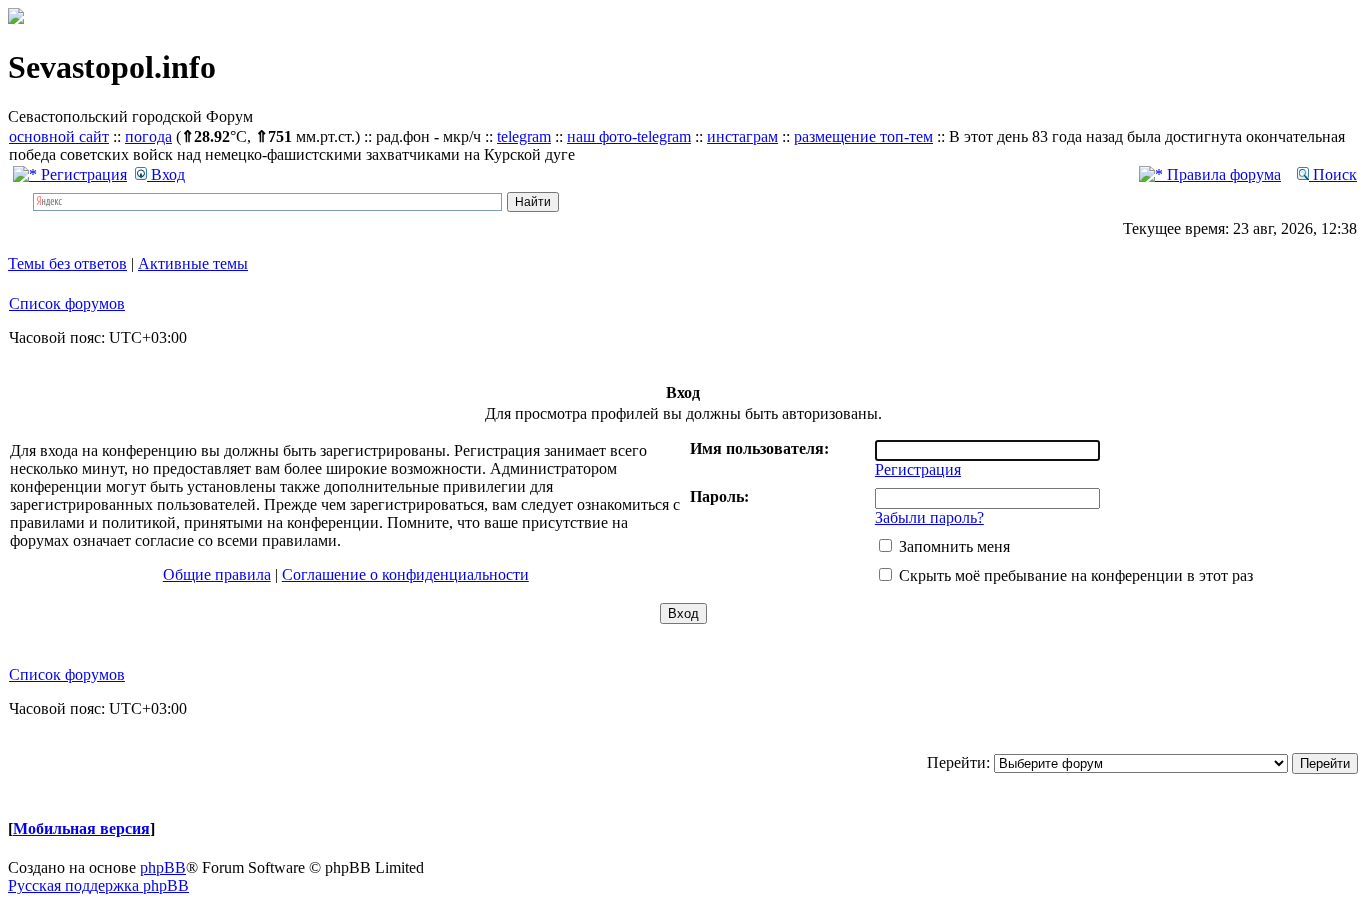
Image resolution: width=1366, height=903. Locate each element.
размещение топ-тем (863, 136)
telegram (524, 136)
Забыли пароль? (929, 517)
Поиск (1333, 174)
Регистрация (82, 174)
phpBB (163, 867)
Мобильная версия (81, 828)
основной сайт (59, 136)
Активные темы (193, 263)
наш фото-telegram (629, 136)
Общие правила (217, 574)
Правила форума (1222, 174)
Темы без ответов (67, 263)
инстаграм (742, 136)
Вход (166, 174)
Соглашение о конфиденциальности (405, 574)
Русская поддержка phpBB (98, 885)
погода (148, 136)
